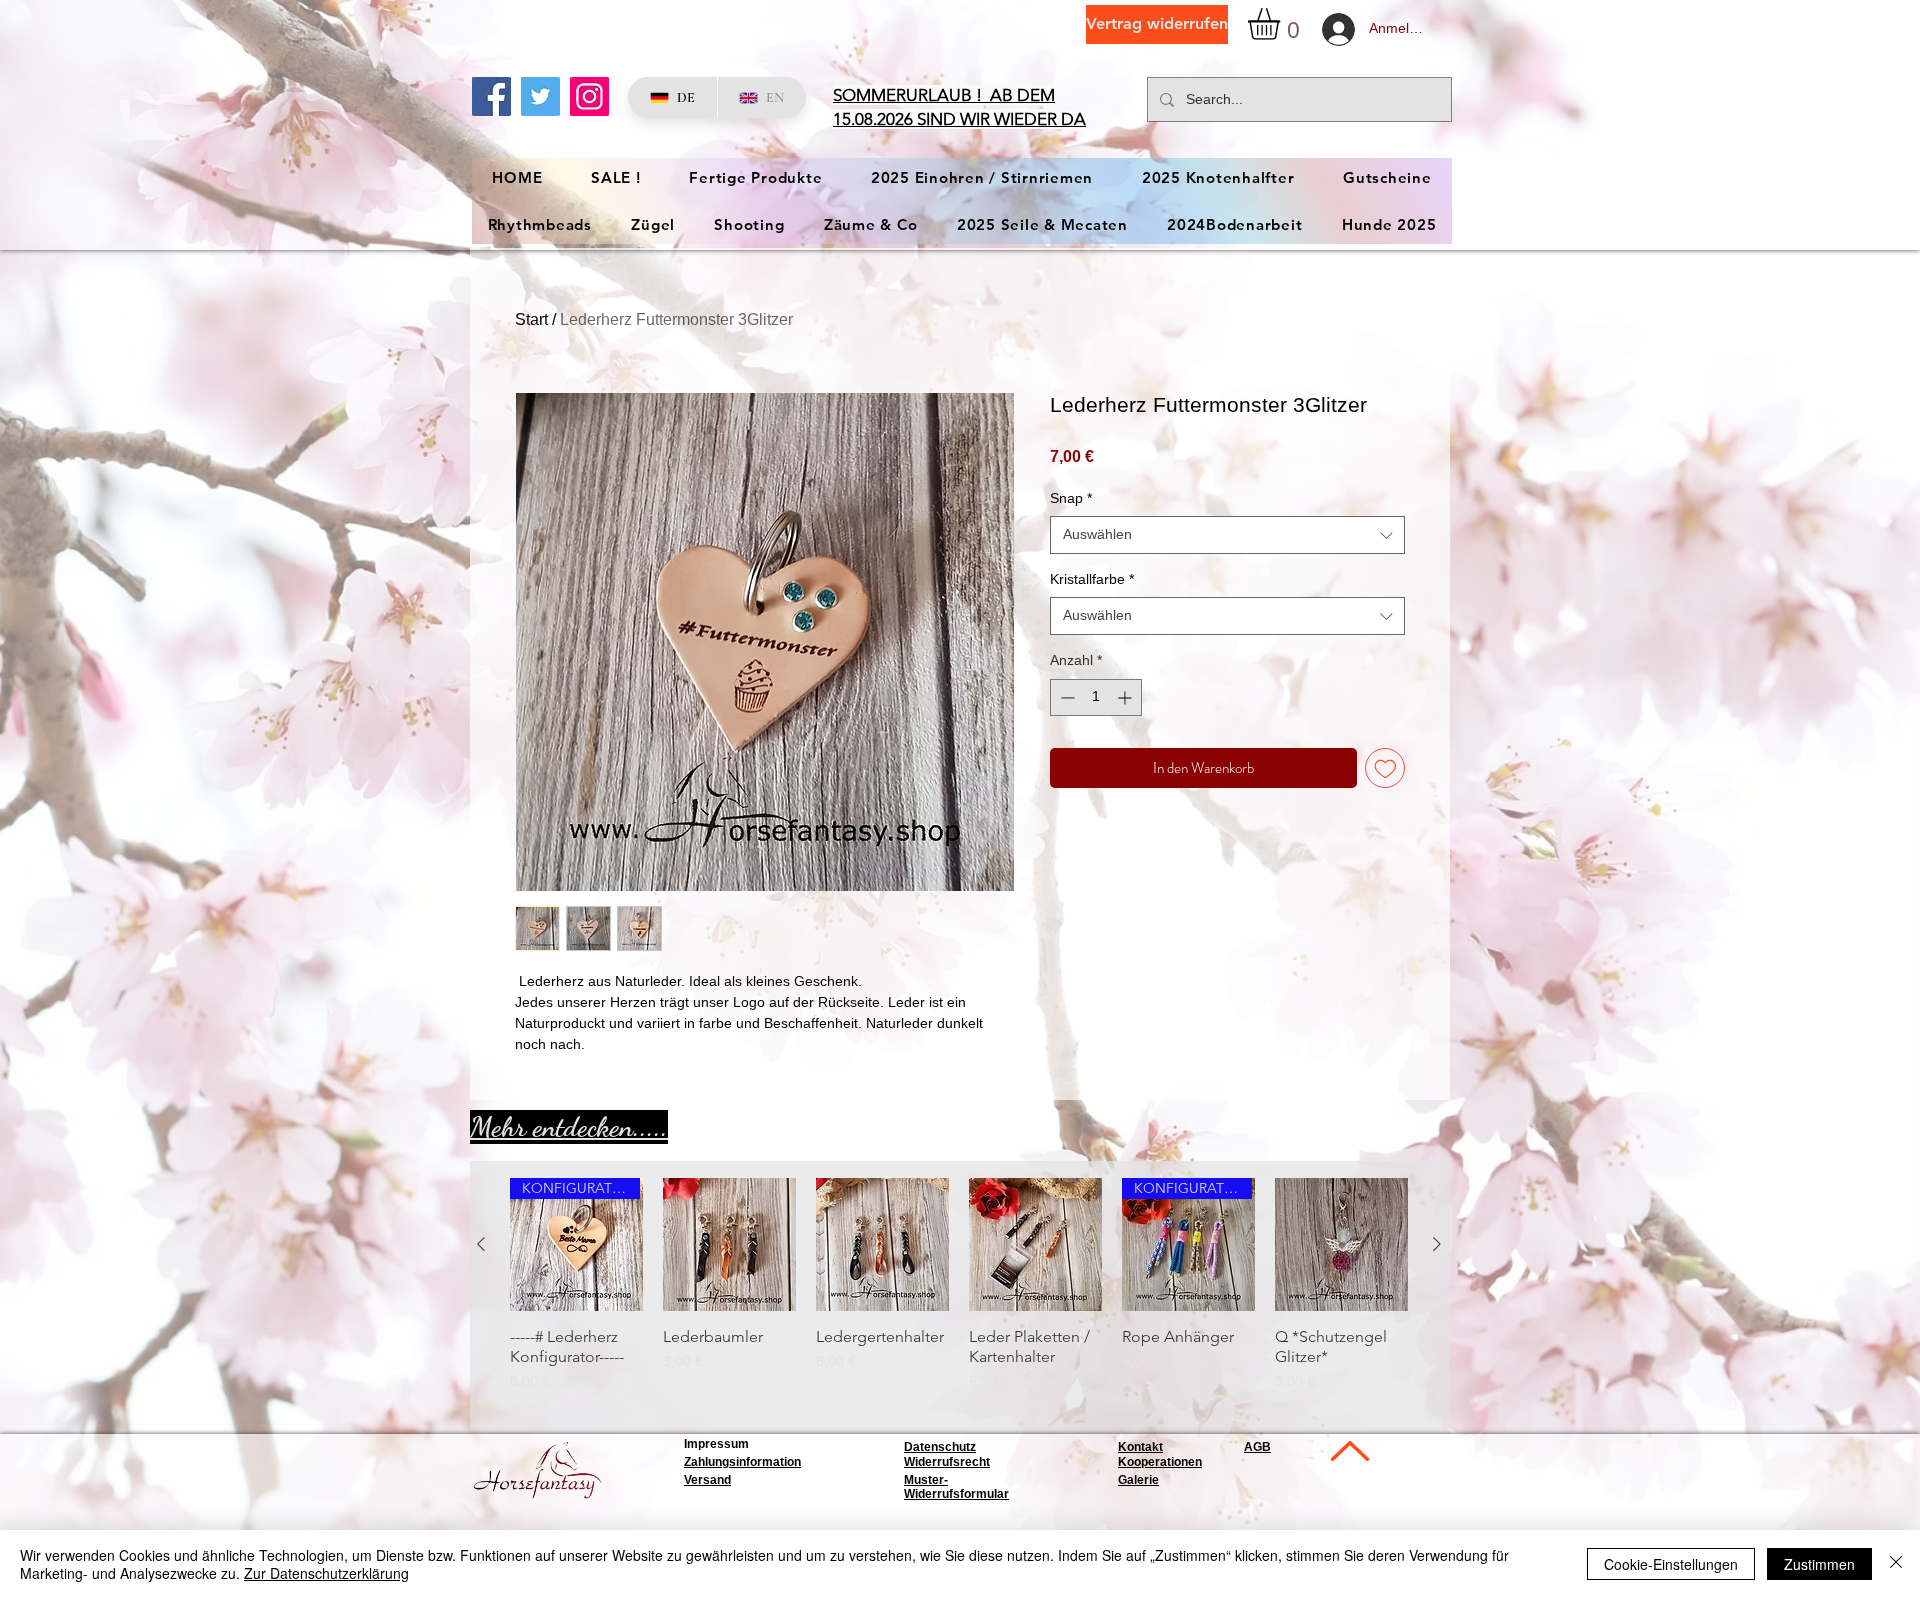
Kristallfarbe (1092, 579)
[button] (1282, 24)
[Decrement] (1065, 697)
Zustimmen (1819, 1564)
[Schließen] (1896, 1564)
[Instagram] (589, 96)
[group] (959, 1295)
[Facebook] (491, 96)
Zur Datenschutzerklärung (326, 1573)
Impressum (716, 1444)
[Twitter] (540, 96)
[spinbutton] (1096, 697)
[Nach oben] (1348, 1450)
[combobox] (1227, 535)
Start (531, 319)
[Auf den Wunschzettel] (1385, 768)
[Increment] (1126, 697)
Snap (1071, 498)
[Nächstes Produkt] (1437, 1244)
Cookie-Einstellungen (1671, 1564)
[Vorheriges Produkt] (481, 1244)
